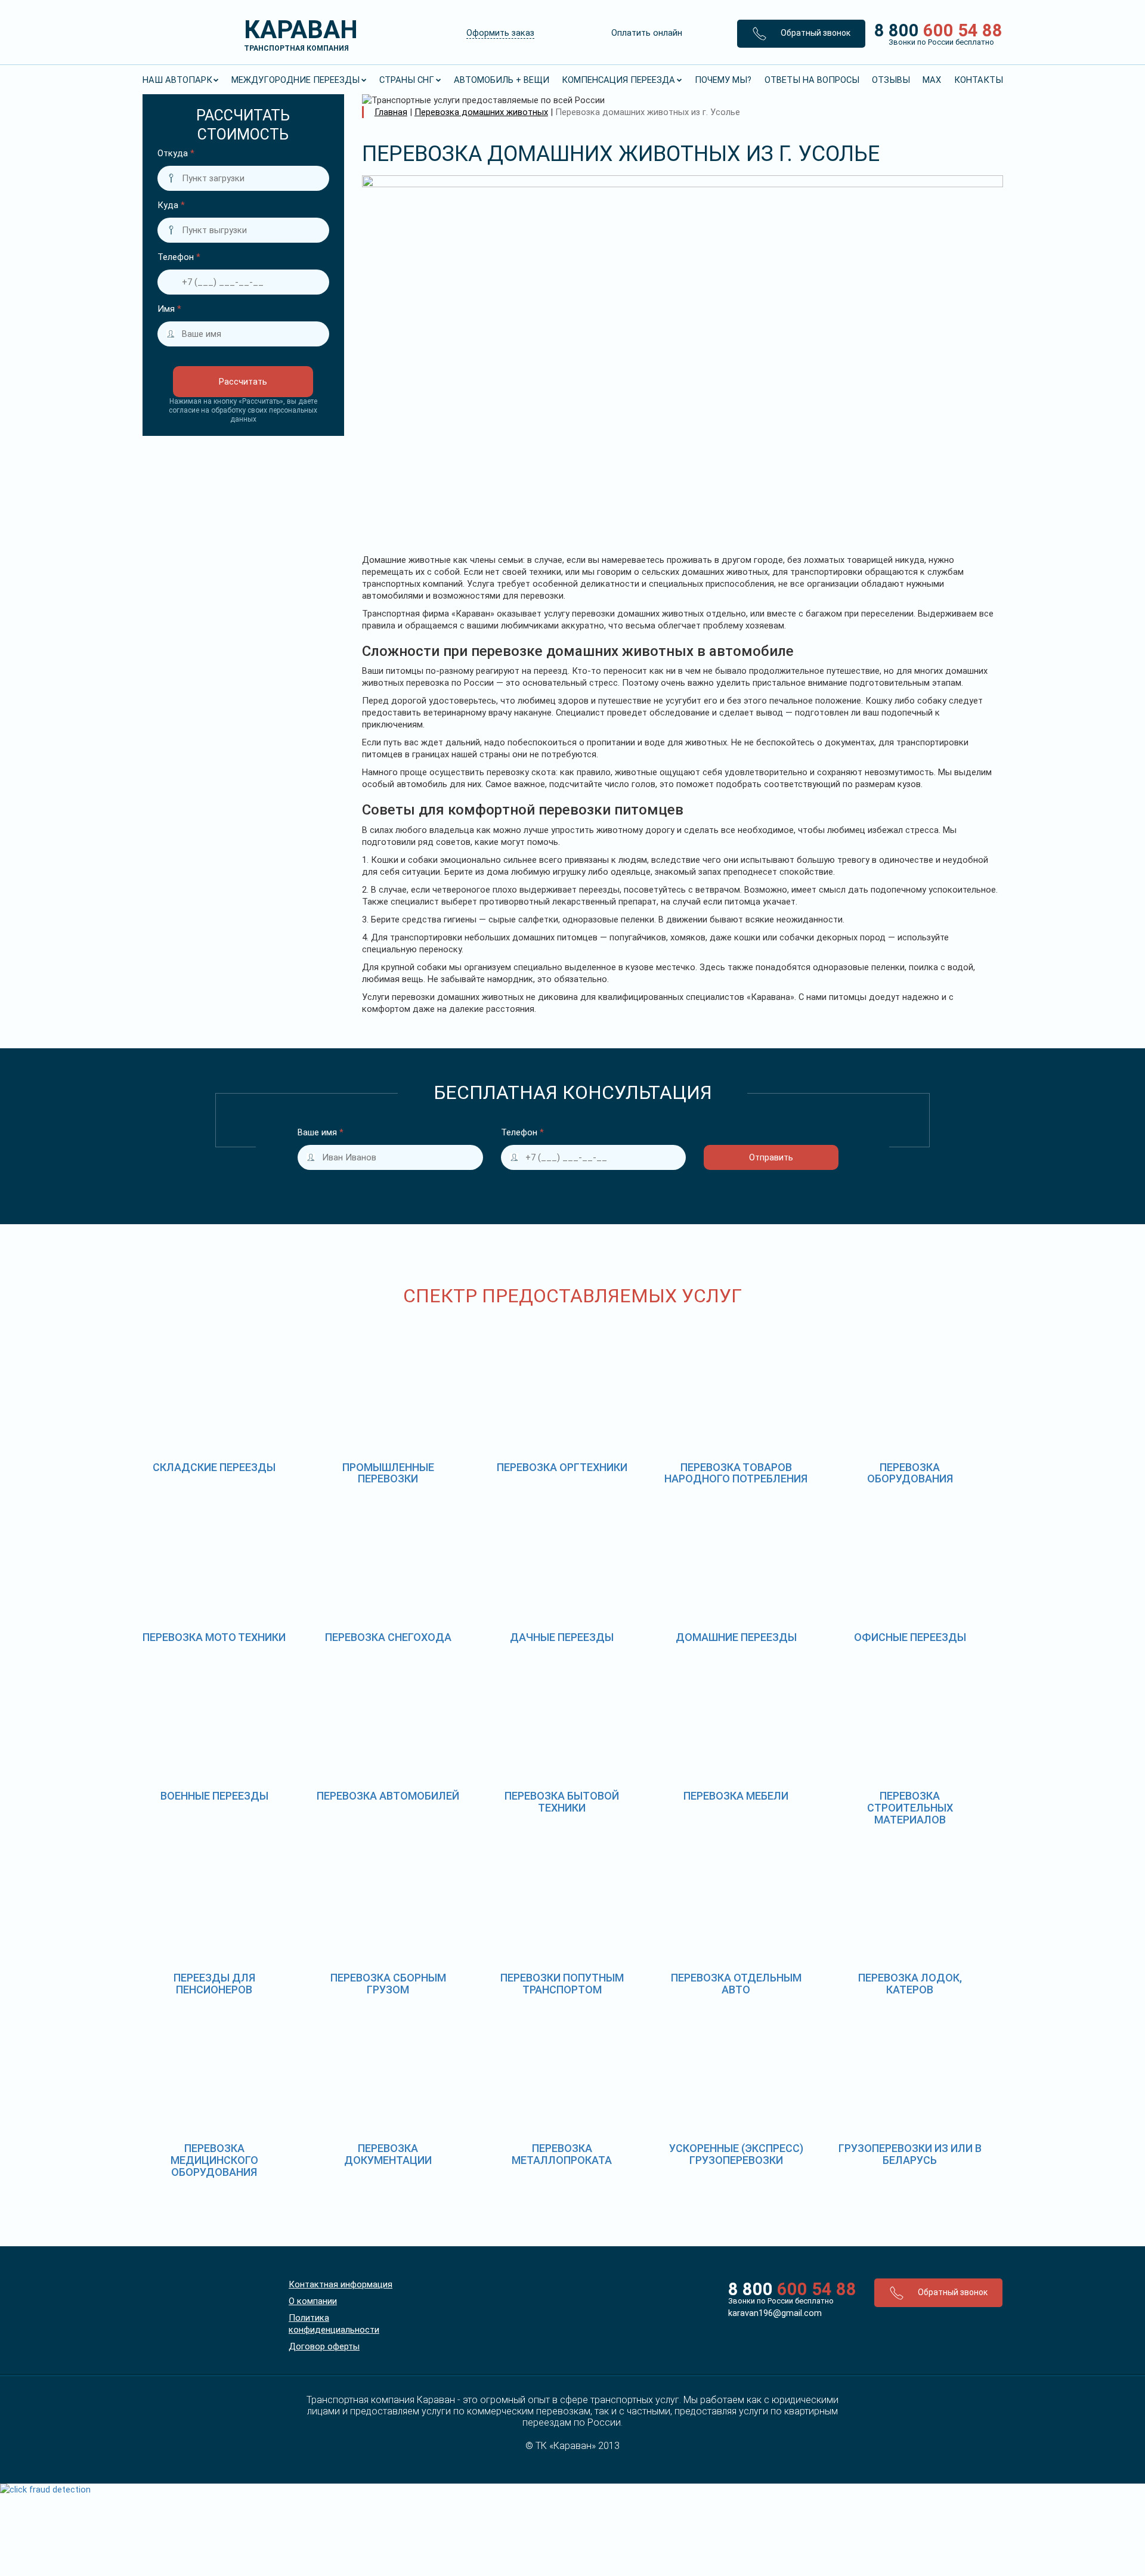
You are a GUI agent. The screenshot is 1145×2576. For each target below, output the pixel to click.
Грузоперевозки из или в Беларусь (910, 2154)
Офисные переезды (910, 1637)
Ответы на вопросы (812, 80)
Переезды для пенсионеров (214, 1984)
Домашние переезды (736, 1637)
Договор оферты (324, 2346)
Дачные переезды (562, 1637)
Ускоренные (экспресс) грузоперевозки (736, 2154)
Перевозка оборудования (910, 1473)
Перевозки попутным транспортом (562, 1984)
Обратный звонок (815, 33)
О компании (313, 2301)
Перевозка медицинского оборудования (214, 2160)
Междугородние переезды (295, 80)
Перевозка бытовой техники (562, 1802)
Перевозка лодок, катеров (910, 1984)
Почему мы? (723, 80)
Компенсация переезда (618, 80)
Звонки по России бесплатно (781, 2301)
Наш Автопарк (177, 80)
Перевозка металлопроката (562, 2154)
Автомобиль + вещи (502, 80)
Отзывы (891, 80)
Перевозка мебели (736, 1796)
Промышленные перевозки (388, 1473)
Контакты (979, 80)
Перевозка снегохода (388, 1637)
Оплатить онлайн (647, 33)
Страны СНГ (407, 80)
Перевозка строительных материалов (910, 1808)
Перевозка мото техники (214, 1637)
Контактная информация (341, 2284)
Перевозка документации (388, 2154)
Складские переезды (214, 1467)
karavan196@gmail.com (775, 2313)
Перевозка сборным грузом (388, 1984)
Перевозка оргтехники (562, 1467)
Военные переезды (214, 1796)
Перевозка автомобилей (388, 1796)
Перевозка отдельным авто (736, 1984)
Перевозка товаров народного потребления (736, 1473)
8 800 (934, 33)
